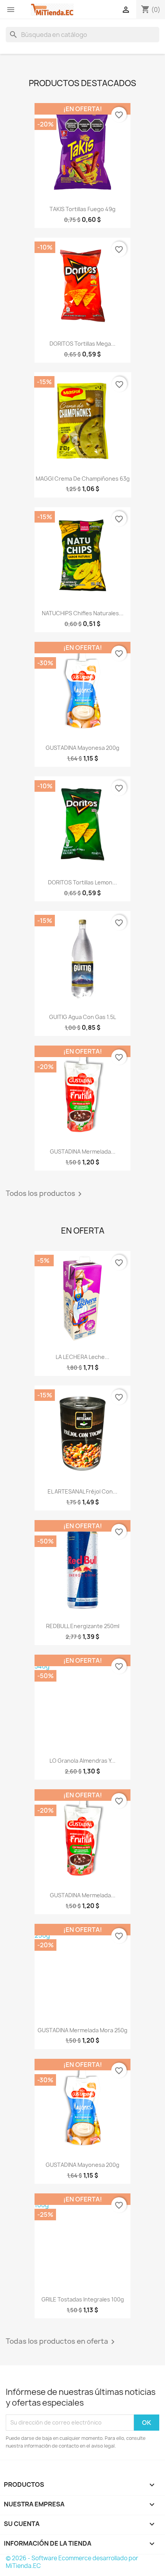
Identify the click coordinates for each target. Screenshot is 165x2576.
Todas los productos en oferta (62, 2342)
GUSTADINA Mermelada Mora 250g (82, 2030)
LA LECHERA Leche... (82, 1357)
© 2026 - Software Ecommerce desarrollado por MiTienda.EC (72, 2562)
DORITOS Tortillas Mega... (82, 344)
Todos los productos (45, 1194)
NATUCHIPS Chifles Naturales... (83, 613)
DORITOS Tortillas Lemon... (82, 882)
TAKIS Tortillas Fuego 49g (82, 209)
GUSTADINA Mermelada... (83, 1151)
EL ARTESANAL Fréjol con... (82, 1491)
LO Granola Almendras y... (82, 1761)
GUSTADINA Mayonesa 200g (82, 748)
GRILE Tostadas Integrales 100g (83, 2299)
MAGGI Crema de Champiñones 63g (83, 479)
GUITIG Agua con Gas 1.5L (82, 1017)
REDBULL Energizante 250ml (83, 1626)
